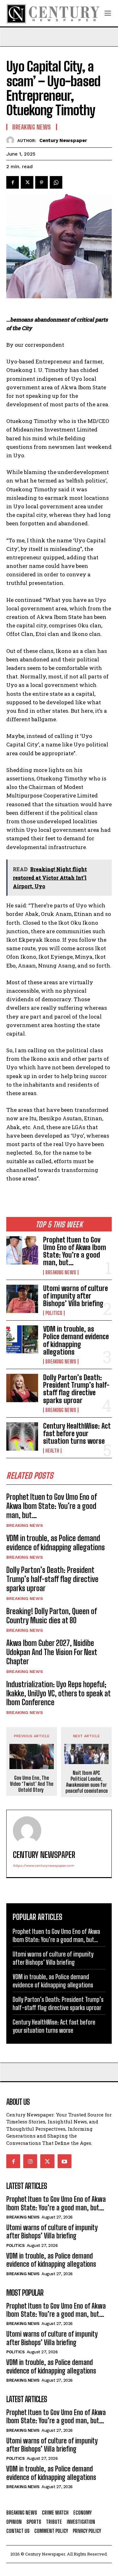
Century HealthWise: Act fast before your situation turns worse (77, 1434)
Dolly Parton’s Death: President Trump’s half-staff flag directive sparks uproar (76, 1389)
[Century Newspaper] (12, 140)
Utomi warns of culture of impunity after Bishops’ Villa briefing (76, 1296)
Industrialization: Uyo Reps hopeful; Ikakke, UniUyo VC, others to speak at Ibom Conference (59, 1693)
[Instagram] (30, 2161)
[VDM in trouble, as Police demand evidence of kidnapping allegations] (22, 1339)
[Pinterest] (42, 182)
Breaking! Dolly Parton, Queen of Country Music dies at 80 (52, 1616)
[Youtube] (65, 2161)
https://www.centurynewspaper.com (43, 1866)
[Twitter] (27, 182)
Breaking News (61, 1272)
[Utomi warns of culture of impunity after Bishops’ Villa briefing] (22, 1299)
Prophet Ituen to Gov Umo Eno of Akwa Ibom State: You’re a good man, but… (75, 1251)
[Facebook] (13, 182)
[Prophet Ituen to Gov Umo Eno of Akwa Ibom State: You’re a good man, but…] (22, 1250)
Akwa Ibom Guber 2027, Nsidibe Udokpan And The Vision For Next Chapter (52, 1652)
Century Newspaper (63, 140)
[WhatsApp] (56, 182)
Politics (54, 1313)
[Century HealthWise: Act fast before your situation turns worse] (22, 1437)
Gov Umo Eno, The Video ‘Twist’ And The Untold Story (32, 1784)
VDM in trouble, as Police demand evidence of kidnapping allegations (76, 1340)
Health (52, 1451)
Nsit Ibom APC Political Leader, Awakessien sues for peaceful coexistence (87, 1782)
